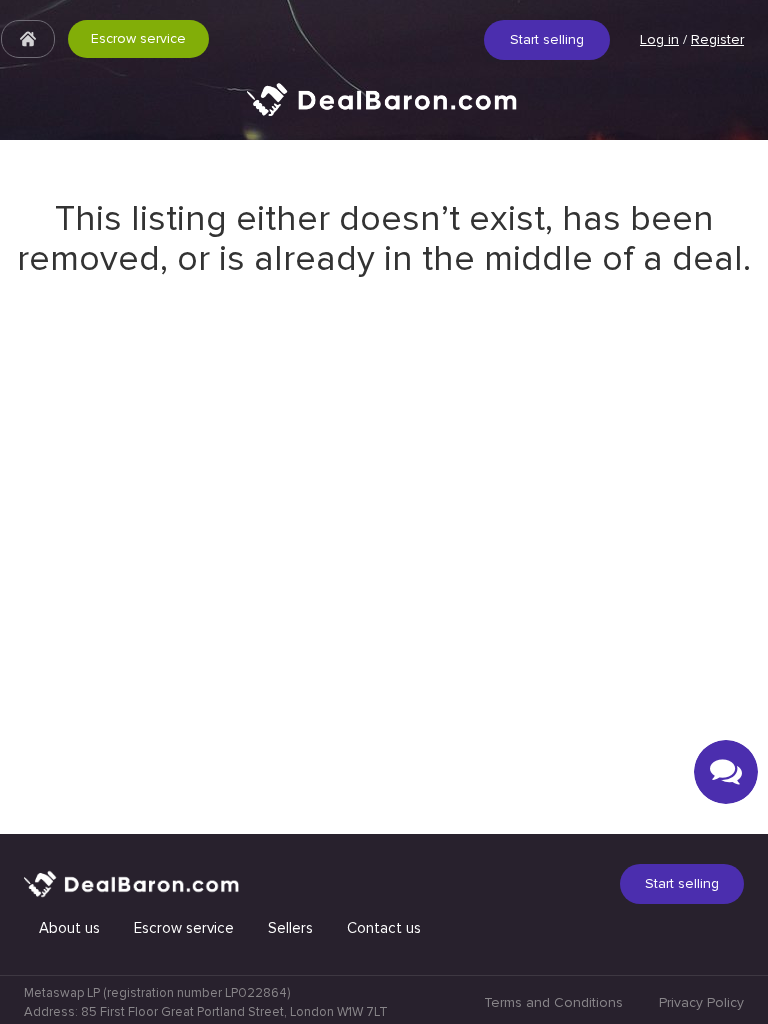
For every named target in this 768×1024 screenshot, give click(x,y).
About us (69, 928)
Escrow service (138, 38)
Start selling (547, 39)
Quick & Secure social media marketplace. (384, 114)
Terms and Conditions (553, 1002)
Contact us (384, 928)
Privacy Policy (701, 1002)
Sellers (290, 928)
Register (717, 39)
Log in (659, 39)
